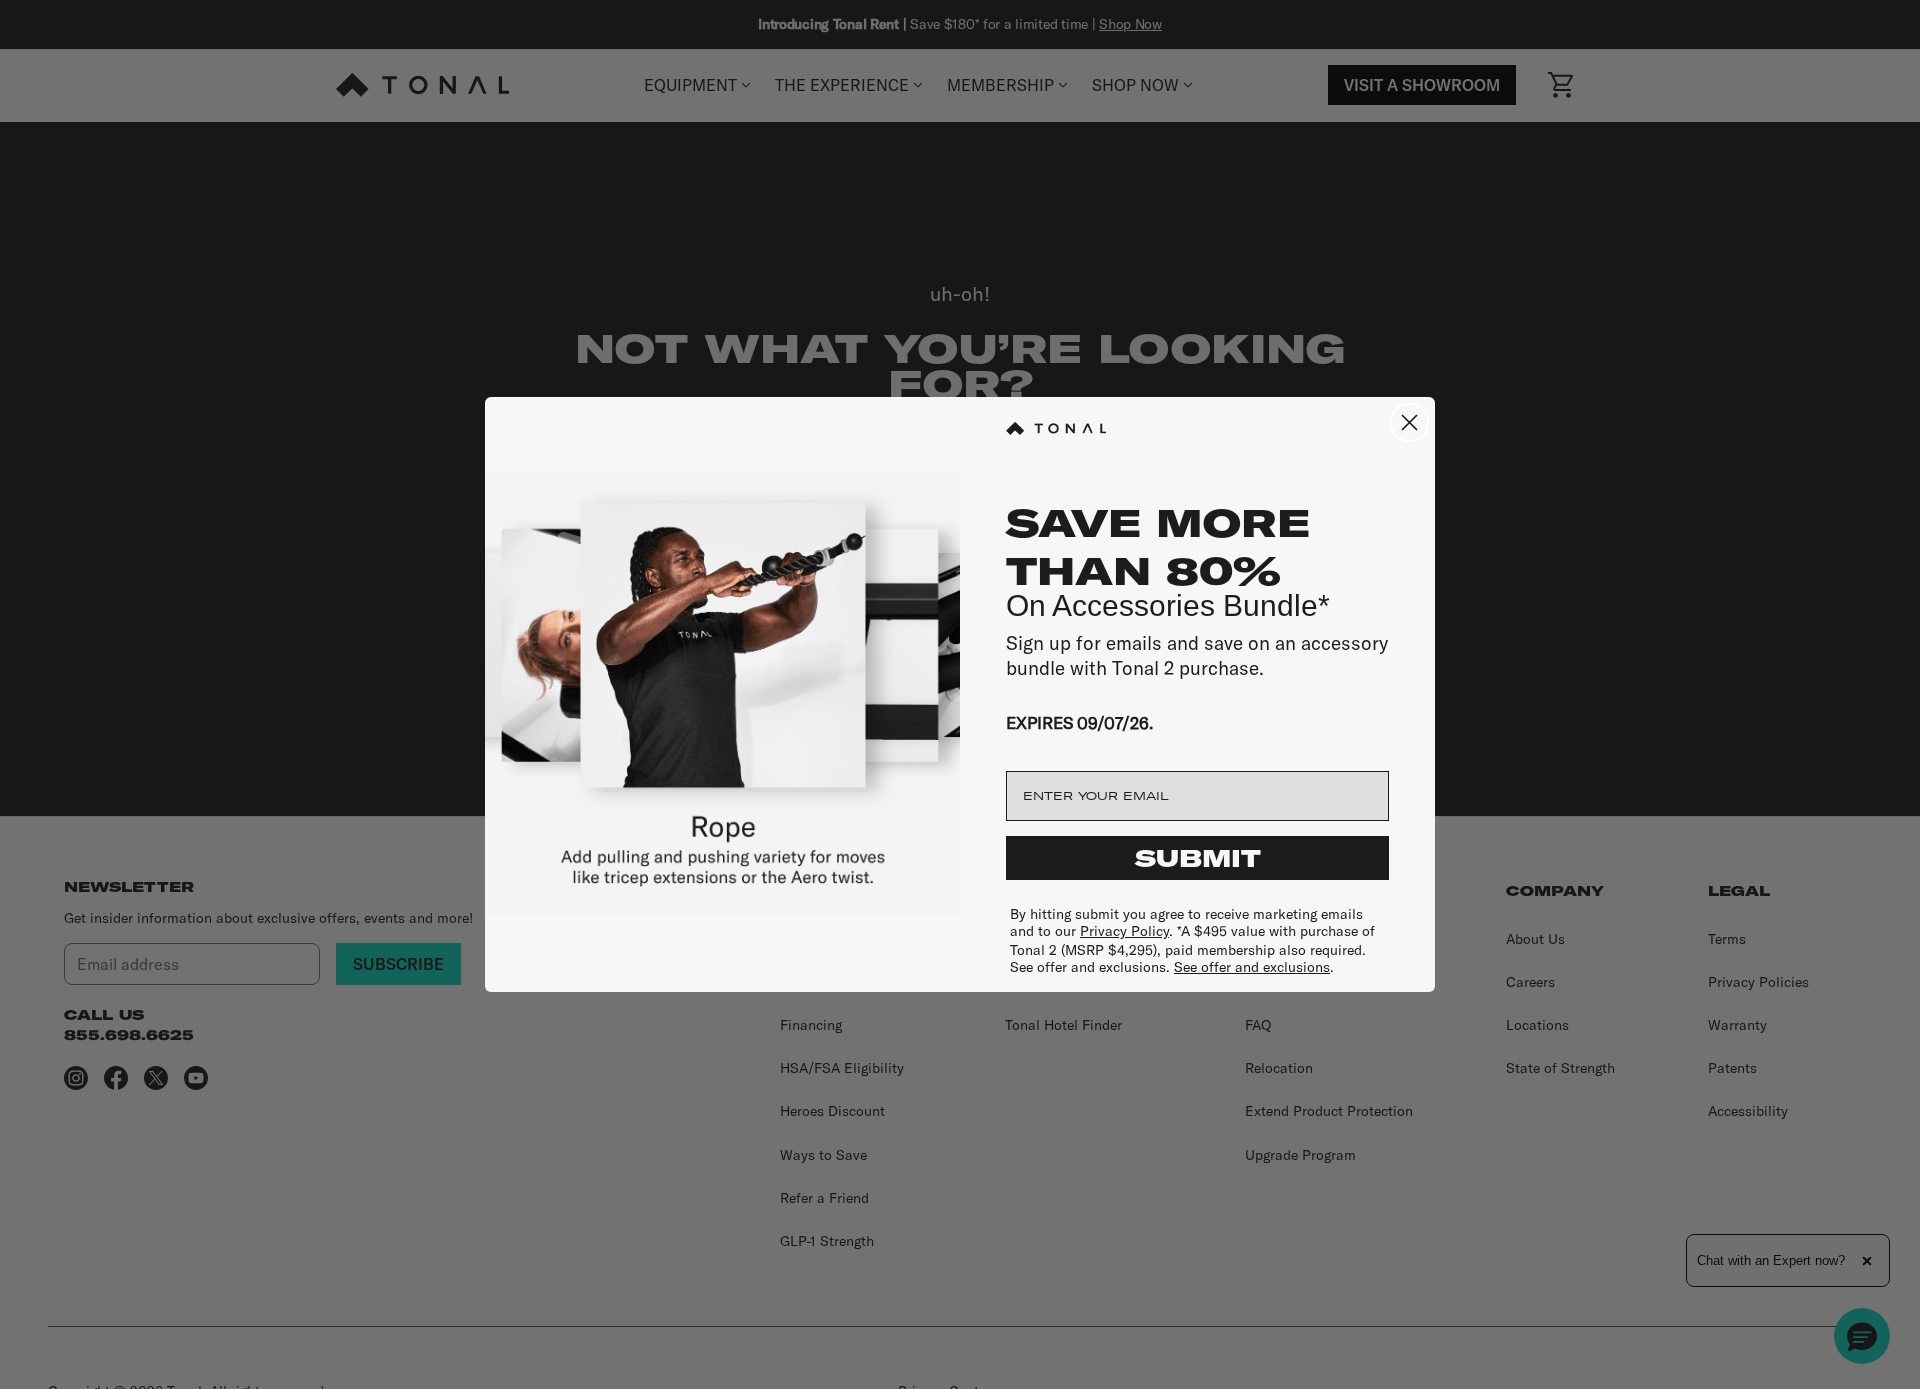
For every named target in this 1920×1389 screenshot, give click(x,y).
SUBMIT (1198, 858)
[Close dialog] (1409, 422)
